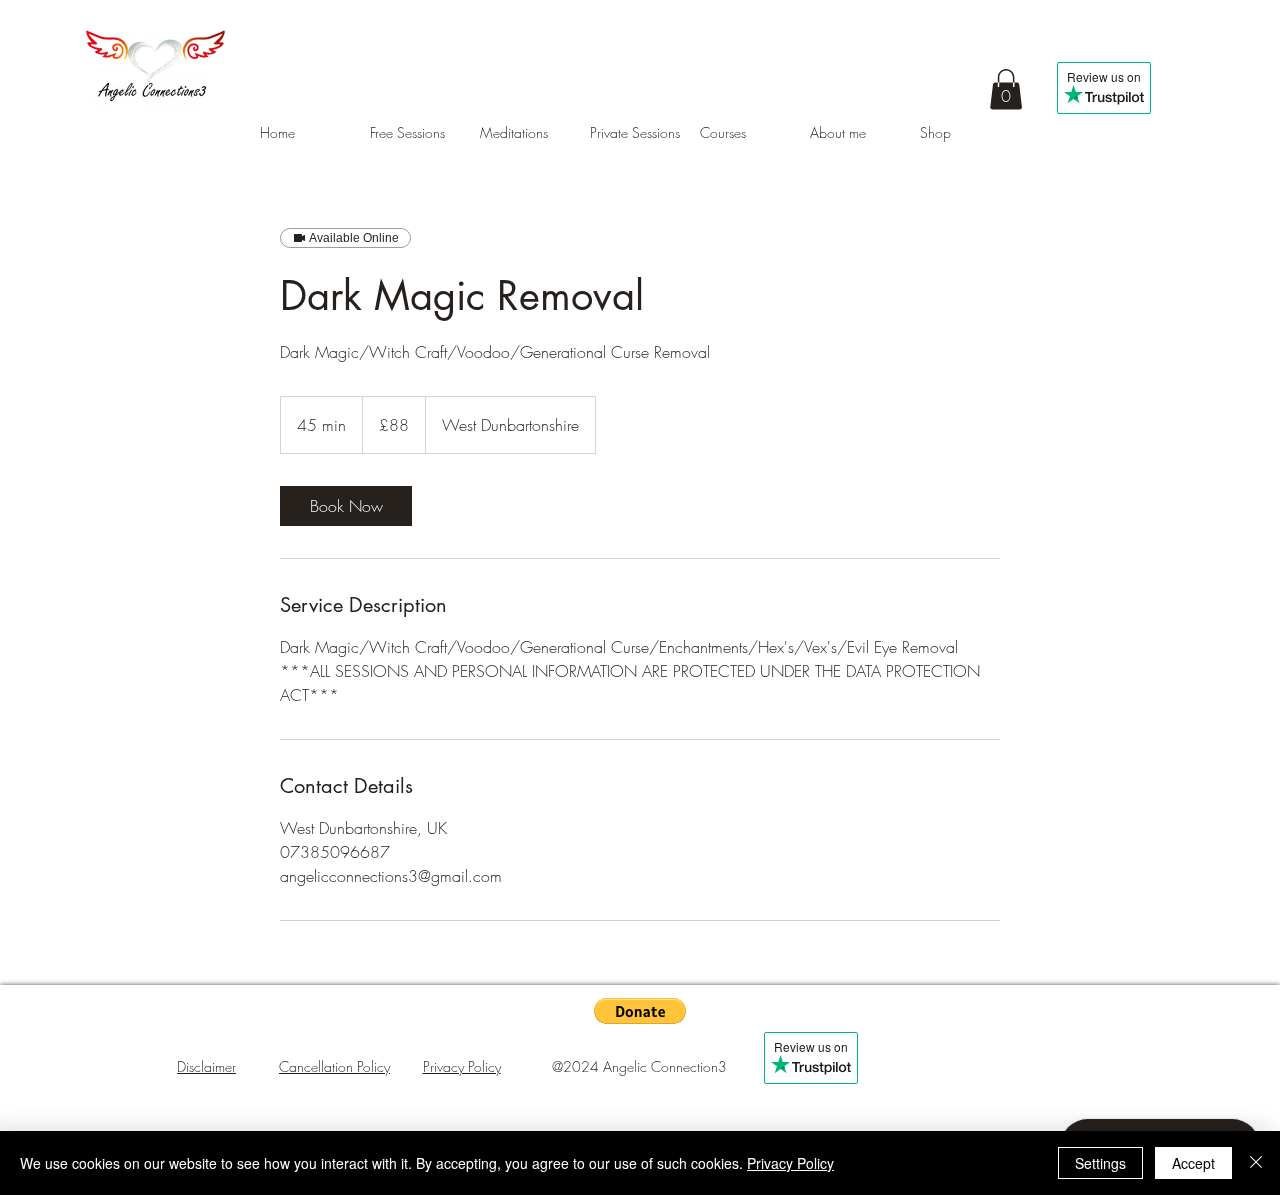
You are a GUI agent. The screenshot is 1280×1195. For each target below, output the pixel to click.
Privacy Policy (790, 1163)
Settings (1100, 1163)
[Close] (1256, 1163)
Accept (1193, 1163)
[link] (346, 506)
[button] (1006, 89)
